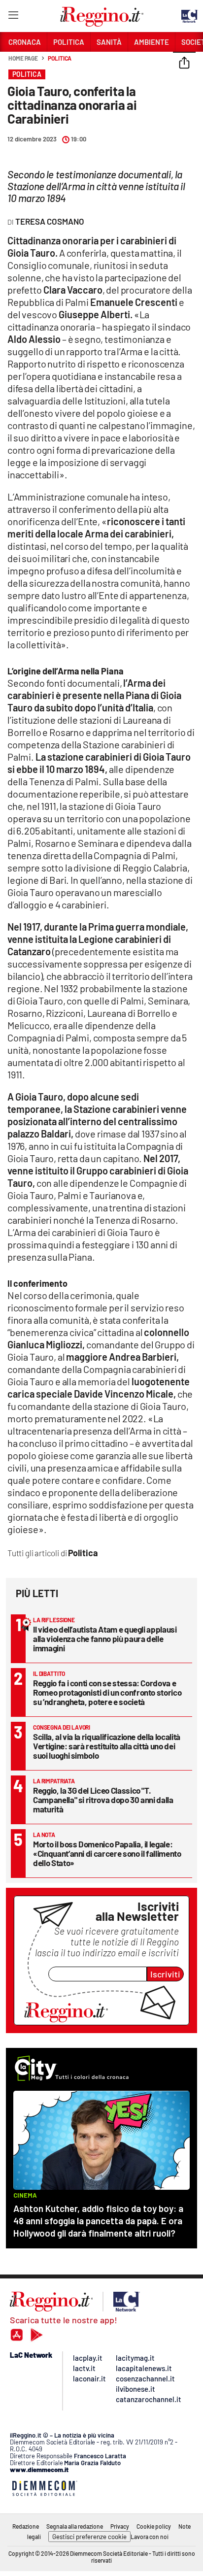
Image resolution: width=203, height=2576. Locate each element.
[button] (184, 64)
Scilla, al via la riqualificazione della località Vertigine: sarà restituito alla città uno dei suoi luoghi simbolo (107, 1746)
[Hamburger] (13, 17)
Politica (60, 58)
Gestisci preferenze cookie (89, 2537)
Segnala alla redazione (75, 2526)
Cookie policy (154, 2526)
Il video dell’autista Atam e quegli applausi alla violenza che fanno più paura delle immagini (105, 1639)
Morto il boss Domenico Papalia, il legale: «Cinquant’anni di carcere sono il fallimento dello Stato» (107, 1853)
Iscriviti (165, 1974)
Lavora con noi (150, 2537)
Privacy (120, 2526)
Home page (23, 58)
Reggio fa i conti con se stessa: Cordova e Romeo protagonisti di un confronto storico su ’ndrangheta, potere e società (107, 1692)
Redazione (26, 2526)
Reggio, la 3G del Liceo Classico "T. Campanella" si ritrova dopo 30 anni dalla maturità (103, 1800)
